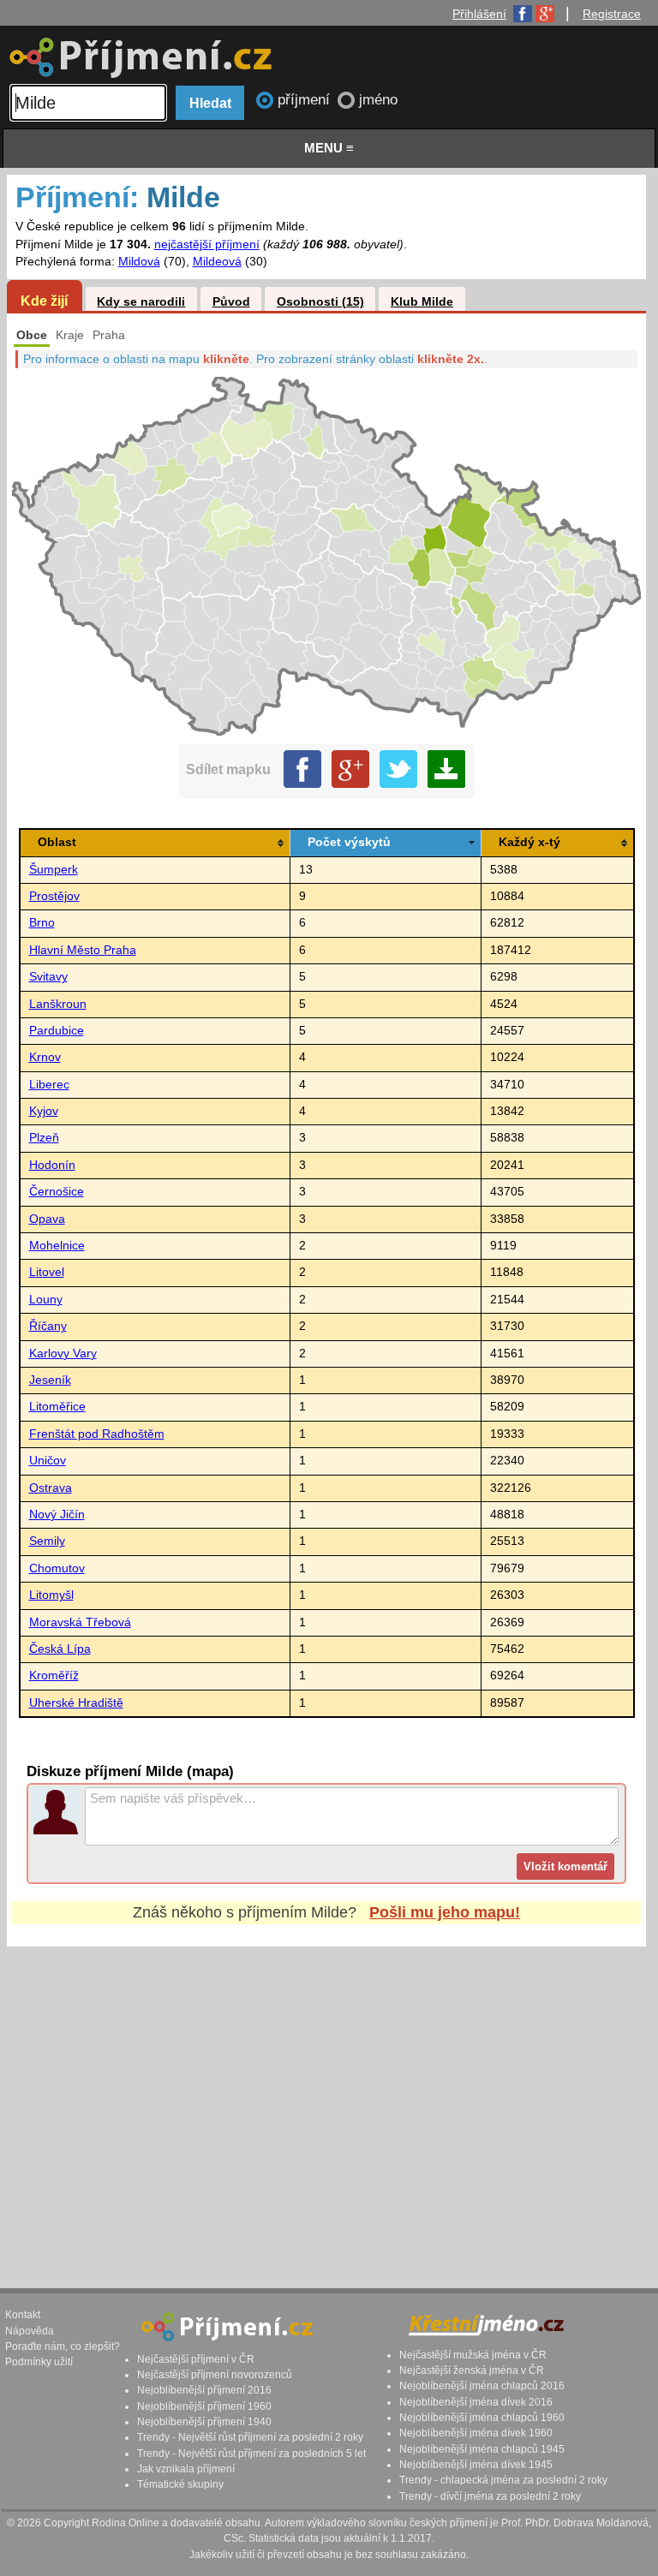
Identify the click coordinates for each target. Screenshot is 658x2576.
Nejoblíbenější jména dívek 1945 (476, 2465)
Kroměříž (54, 1676)
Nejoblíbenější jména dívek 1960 (476, 2433)
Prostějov (54, 896)
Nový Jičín (57, 1515)
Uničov (48, 1461)
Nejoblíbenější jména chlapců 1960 (482, 2418)
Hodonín (52, 1165)
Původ (231, 302)
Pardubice (57, 1031)
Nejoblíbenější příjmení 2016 (204, 2390)
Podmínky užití (39, 2362)
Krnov (45, 1057)
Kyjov (44, 1111)
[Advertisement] (326, 2101)
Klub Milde (422, 302)
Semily (47, 1541)
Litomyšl (51, 1595)
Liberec (49, 1085)
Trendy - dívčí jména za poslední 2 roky (490, 2496)
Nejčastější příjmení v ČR (196, 2359)
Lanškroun (58, 1004)
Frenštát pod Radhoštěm (97, 1434)
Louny (46, 1300)
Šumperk (54, 870)
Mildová (139, 262)
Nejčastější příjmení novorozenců (215, 2375)
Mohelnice (57, 1246)
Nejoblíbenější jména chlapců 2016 (482, 2386)
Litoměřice (57, 1407)
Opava (47, 1219)
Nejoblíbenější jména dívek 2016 (476, 2402)
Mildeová (217, 262)
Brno (42, 923)
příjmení (306, 100)
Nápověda (30, 2331)
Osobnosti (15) (320, 302)
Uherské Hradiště (76, 1703)
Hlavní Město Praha (83, 950)
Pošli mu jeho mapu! (445, 1912)
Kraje (70, 335)
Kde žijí (44, 301)
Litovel (47, 1272)
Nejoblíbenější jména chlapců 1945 (482, 2449)
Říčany (48, 1326)
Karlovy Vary (63, 1354)
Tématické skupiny (180, 2484)
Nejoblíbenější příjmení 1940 (204, 2422)
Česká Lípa (60, 1649)
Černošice (57, 1192)
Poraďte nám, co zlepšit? (63, 2346)
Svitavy (48, 977)
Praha (109, 335)
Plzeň (44, 1138)
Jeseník (50, 1380)
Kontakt (23, 2315)
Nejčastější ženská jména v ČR (472, 2370)
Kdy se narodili (141, 302)
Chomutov (57, 1568)
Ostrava (51, 1488)
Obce (32, 335)
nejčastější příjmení (207, 244)
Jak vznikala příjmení (186, 2469)
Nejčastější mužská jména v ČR (473, 2355)
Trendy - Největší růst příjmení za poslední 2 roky (250, 2437)
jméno (378, 100)
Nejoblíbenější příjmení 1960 (204, 2406)
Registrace (612, 14)
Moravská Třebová (80, 1622)
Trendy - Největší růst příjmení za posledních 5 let (251, 2454)
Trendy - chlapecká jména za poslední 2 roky (503, 2480)
